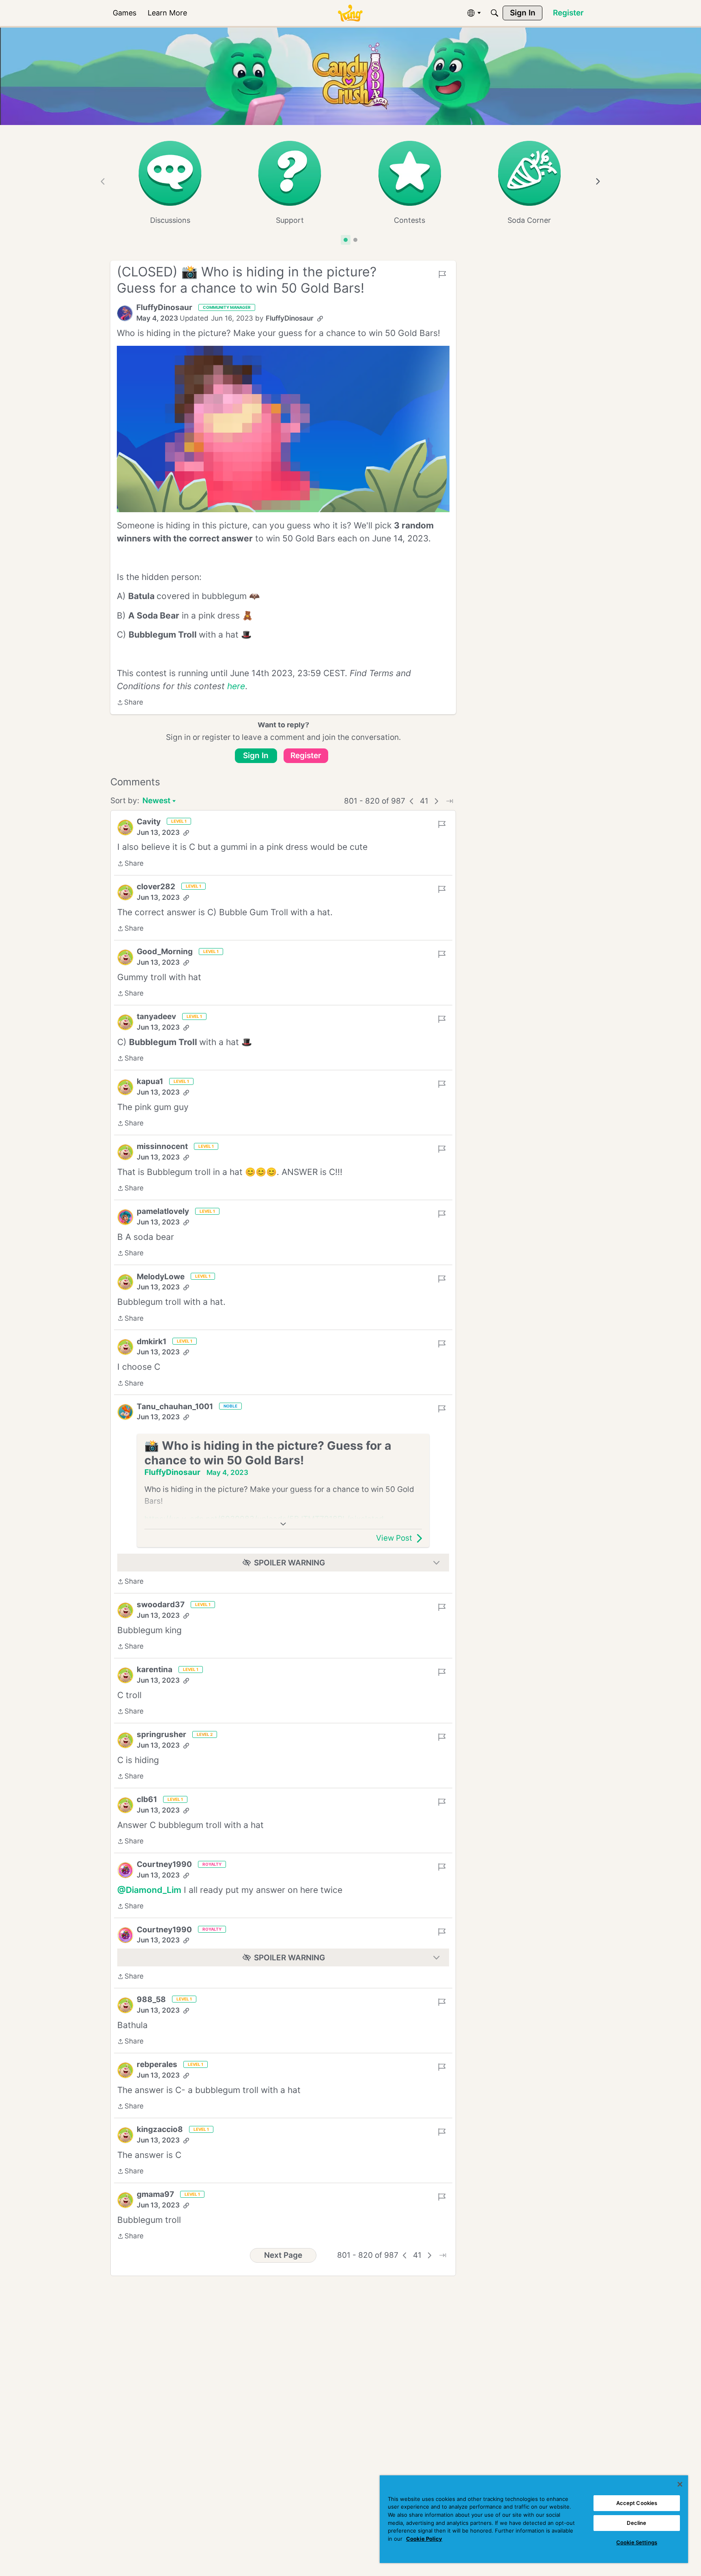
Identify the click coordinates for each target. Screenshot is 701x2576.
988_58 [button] (151, 1999)
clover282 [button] (156, 887)
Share (130, 703)
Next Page (283, 2255)
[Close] (680, 2484)
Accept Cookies (637, 2503)
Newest (156, 801)
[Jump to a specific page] (449, 801)
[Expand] (283, 1524)
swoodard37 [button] (161, 1605)
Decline (636, 2523)
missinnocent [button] (162, 1146)
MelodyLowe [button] (161, 1277)
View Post (394, 1538)
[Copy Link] (320, 319)
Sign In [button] (256, 756)
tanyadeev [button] (156, 1016)
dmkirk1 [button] (152, 1342)
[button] (125, 313)
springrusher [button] (161, 1734)
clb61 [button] (147, 1799)
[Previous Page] (412, 801)
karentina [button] (155, 1670)
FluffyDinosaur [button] (164, 307)
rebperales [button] (157, 2064)
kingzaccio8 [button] (160, 2129)
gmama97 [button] (155, 2194)
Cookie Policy (424, 2539)
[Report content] (442, 274)
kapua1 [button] (150, 1081)
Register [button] (306, 756)
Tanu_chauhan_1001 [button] (175, 1407)
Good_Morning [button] (165, 952)
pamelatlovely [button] (163, 1211)
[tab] (346, 240)
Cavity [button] (149, 822)
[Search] (495, 13)
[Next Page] (437, 801)
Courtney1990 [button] (164, 1864)
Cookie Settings (637, 2542)
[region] (534, 2519)
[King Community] (350, 13)
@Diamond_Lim (149, 1890)
